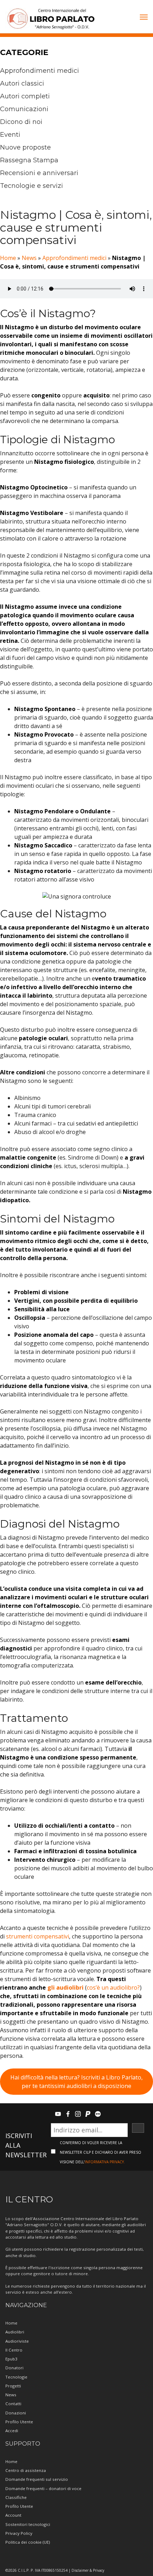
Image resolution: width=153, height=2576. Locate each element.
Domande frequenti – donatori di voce (43, 2488)
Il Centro (14, 2350)
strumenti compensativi (38, 1936)
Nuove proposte (25, 147)
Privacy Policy (19, 2533)
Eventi (10, 135)
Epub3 (11, 2359)
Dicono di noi (21, 122)
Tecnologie (16, 2377)
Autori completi (25, 96)
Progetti (13, 2386)
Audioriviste (17, 2341)
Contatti (13, 2404)
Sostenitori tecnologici (28, 2524)
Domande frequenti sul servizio (37, 2479)
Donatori (14, 2368)
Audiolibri (15, 2332)
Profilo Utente (19, 2422)
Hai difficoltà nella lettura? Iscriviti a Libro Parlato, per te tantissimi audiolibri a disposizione (76, 2082)
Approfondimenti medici (39, 71)
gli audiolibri (65, 1987)
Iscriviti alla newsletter (26, 2145)
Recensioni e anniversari (39, 173)
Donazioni (16, 2413)
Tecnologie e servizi (31, 186)
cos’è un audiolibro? (113, 1987)
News (29, 258)
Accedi (12, 2431)
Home (8, 258)
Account (13, 2515)
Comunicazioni (24, 109)
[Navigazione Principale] (144, 18)
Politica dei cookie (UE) (28, 2542)
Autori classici (22, 83)
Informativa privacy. (105, 2162)
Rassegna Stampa (29, 160)
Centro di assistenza (26, 2470)
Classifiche (16, 2497)
